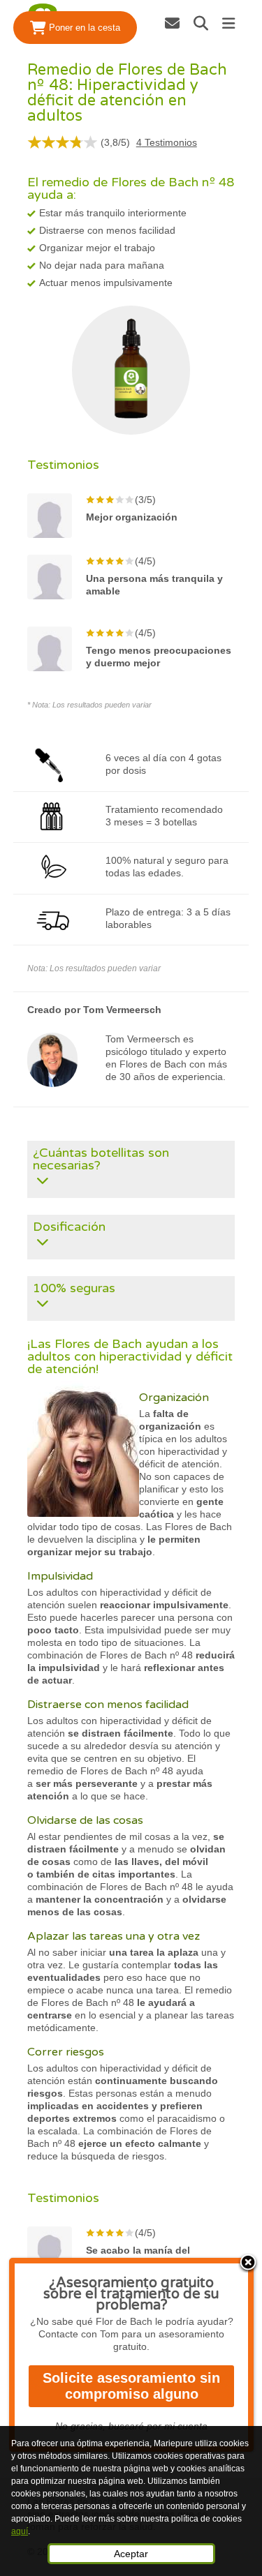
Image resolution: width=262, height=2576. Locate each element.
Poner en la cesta (83, 28)
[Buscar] (201, 23)
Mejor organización (132, 517)
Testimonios (167, 142)
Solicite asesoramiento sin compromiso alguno (131, 2386)
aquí (20, 2531)
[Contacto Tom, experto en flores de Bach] (172, 23)
